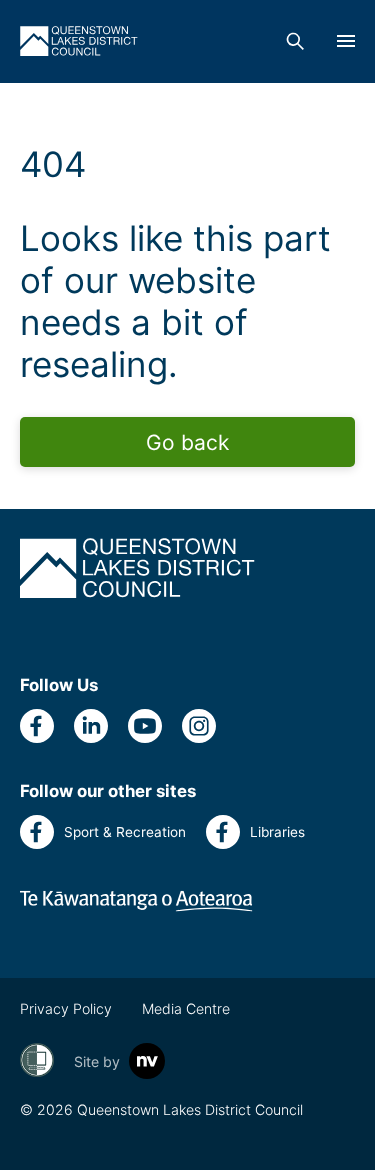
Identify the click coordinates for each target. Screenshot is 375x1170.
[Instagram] (199, 726)
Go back (187, 442)
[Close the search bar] (295, 41)
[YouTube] (145, 726)
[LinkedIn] (91, 726)
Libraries (277, 832)
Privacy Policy (66, 1008)
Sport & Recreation (125, 832)
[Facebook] (37, 726)
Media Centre (186, 1008)
